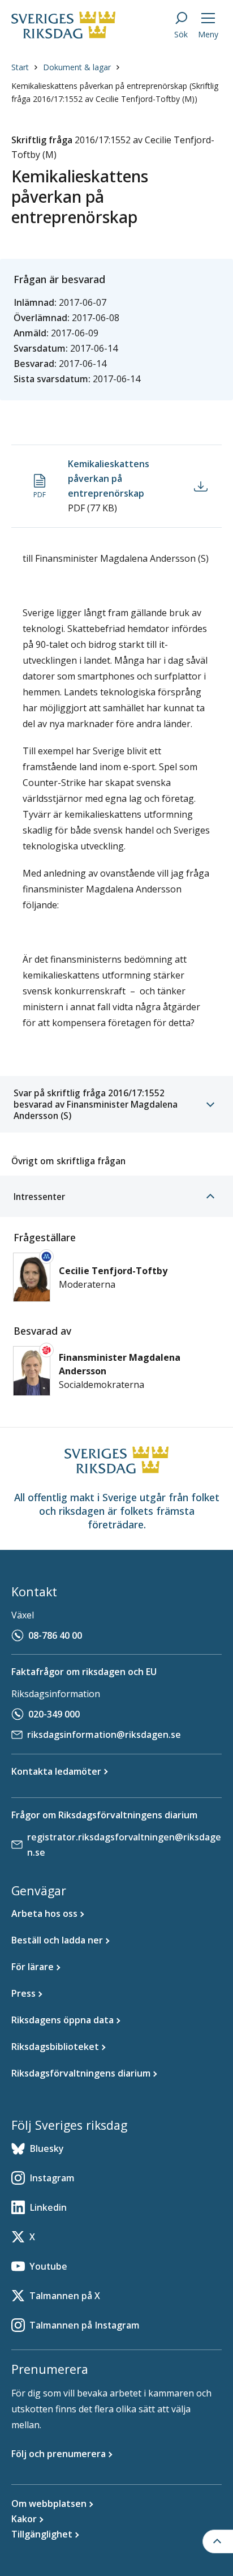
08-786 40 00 (55, 1635)
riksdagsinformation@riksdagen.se (104, 1735)
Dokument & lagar (77, 67)
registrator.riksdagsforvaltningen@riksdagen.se (124, 1845)
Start (20, 67)
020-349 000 (54, 1714)
